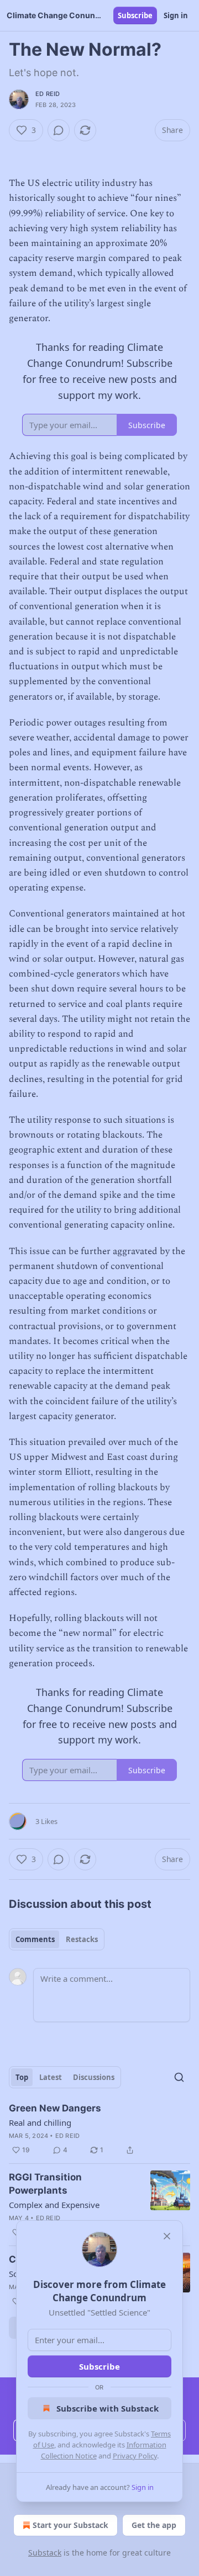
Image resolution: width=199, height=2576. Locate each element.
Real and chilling (40, 2122)
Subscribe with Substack (108, 2408)
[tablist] (57, 1939)
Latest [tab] (51, 2077)
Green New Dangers (55, 2108)
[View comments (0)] (59, 130)
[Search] (179, 2077)
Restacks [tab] (82, 1939)
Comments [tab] (35, 1939)
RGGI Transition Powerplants (45, 2184)
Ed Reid (48, 94)
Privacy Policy (135, 2456)
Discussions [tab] (94, 2077)
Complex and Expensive (54, 2205)
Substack (45, 2553)
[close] (167, 2236)
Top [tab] (22, 2077)
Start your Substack (70, 2525)
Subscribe (135, 15)
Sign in (176, 15)
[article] (99, 2129)
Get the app (154, 2525)
